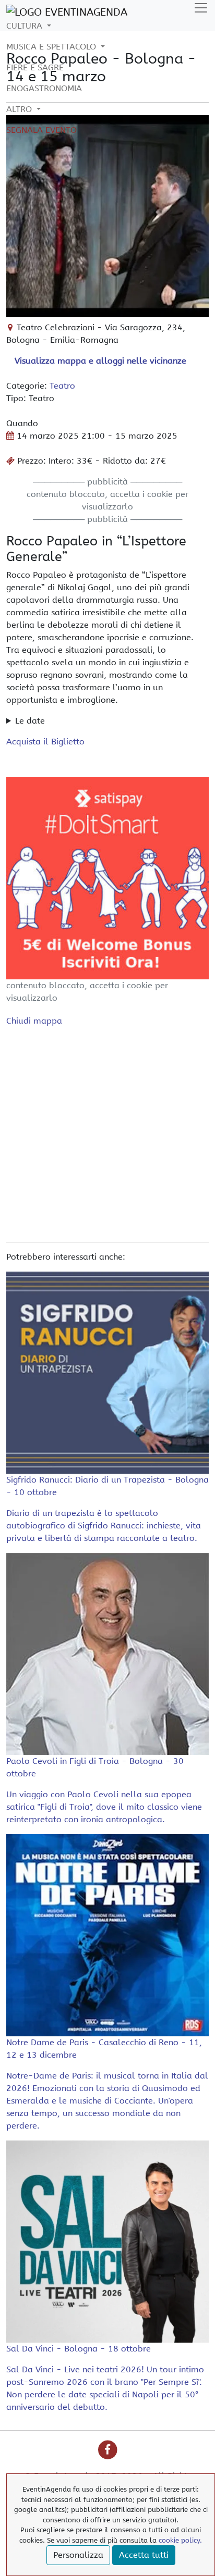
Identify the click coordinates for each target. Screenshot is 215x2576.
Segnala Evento (41, 130)
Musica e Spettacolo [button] (52, 47)
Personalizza (78, 2555)
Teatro (62, 386)
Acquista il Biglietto (45, 742)
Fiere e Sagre (35, 67)
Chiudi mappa (34, 1021)
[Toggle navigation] (201, 8)
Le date (30, 721)
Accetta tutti (144, 2555)
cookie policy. (180, 2540)
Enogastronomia (44, 88)
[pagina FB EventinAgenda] (108, 2450)
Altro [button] (20, 109)
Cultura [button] (26, 26)
